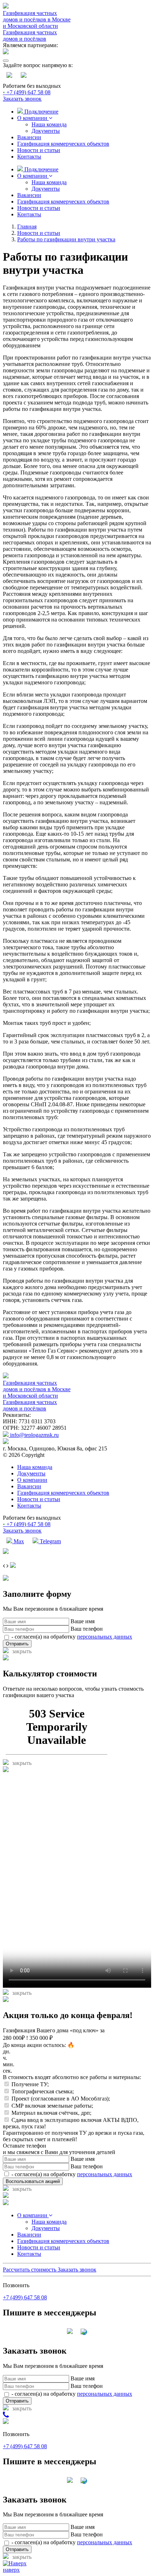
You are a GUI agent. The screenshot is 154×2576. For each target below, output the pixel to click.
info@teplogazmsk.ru (34, 1435)
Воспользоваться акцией (33, 2181)
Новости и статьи (39, 150)
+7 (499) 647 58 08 (27, 92)
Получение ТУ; (30, 2084)
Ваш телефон (87, 1629)
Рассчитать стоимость (30, 2270)
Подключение (41, 112)
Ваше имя (83, 1621)
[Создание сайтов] (6, 1552)
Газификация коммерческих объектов (63, 144)
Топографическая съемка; (43, 2091)
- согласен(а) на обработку (71, 1637)
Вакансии (29, 137)
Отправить (17, 1644)
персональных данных (105, 1637)
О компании (33, 118)
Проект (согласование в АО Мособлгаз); (61, 2099)
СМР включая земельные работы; (52, 2106)
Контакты (29, 157)
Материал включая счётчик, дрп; (51, 2113)
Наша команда (49, 124)
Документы (46, 131)
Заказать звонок (22, 99)
